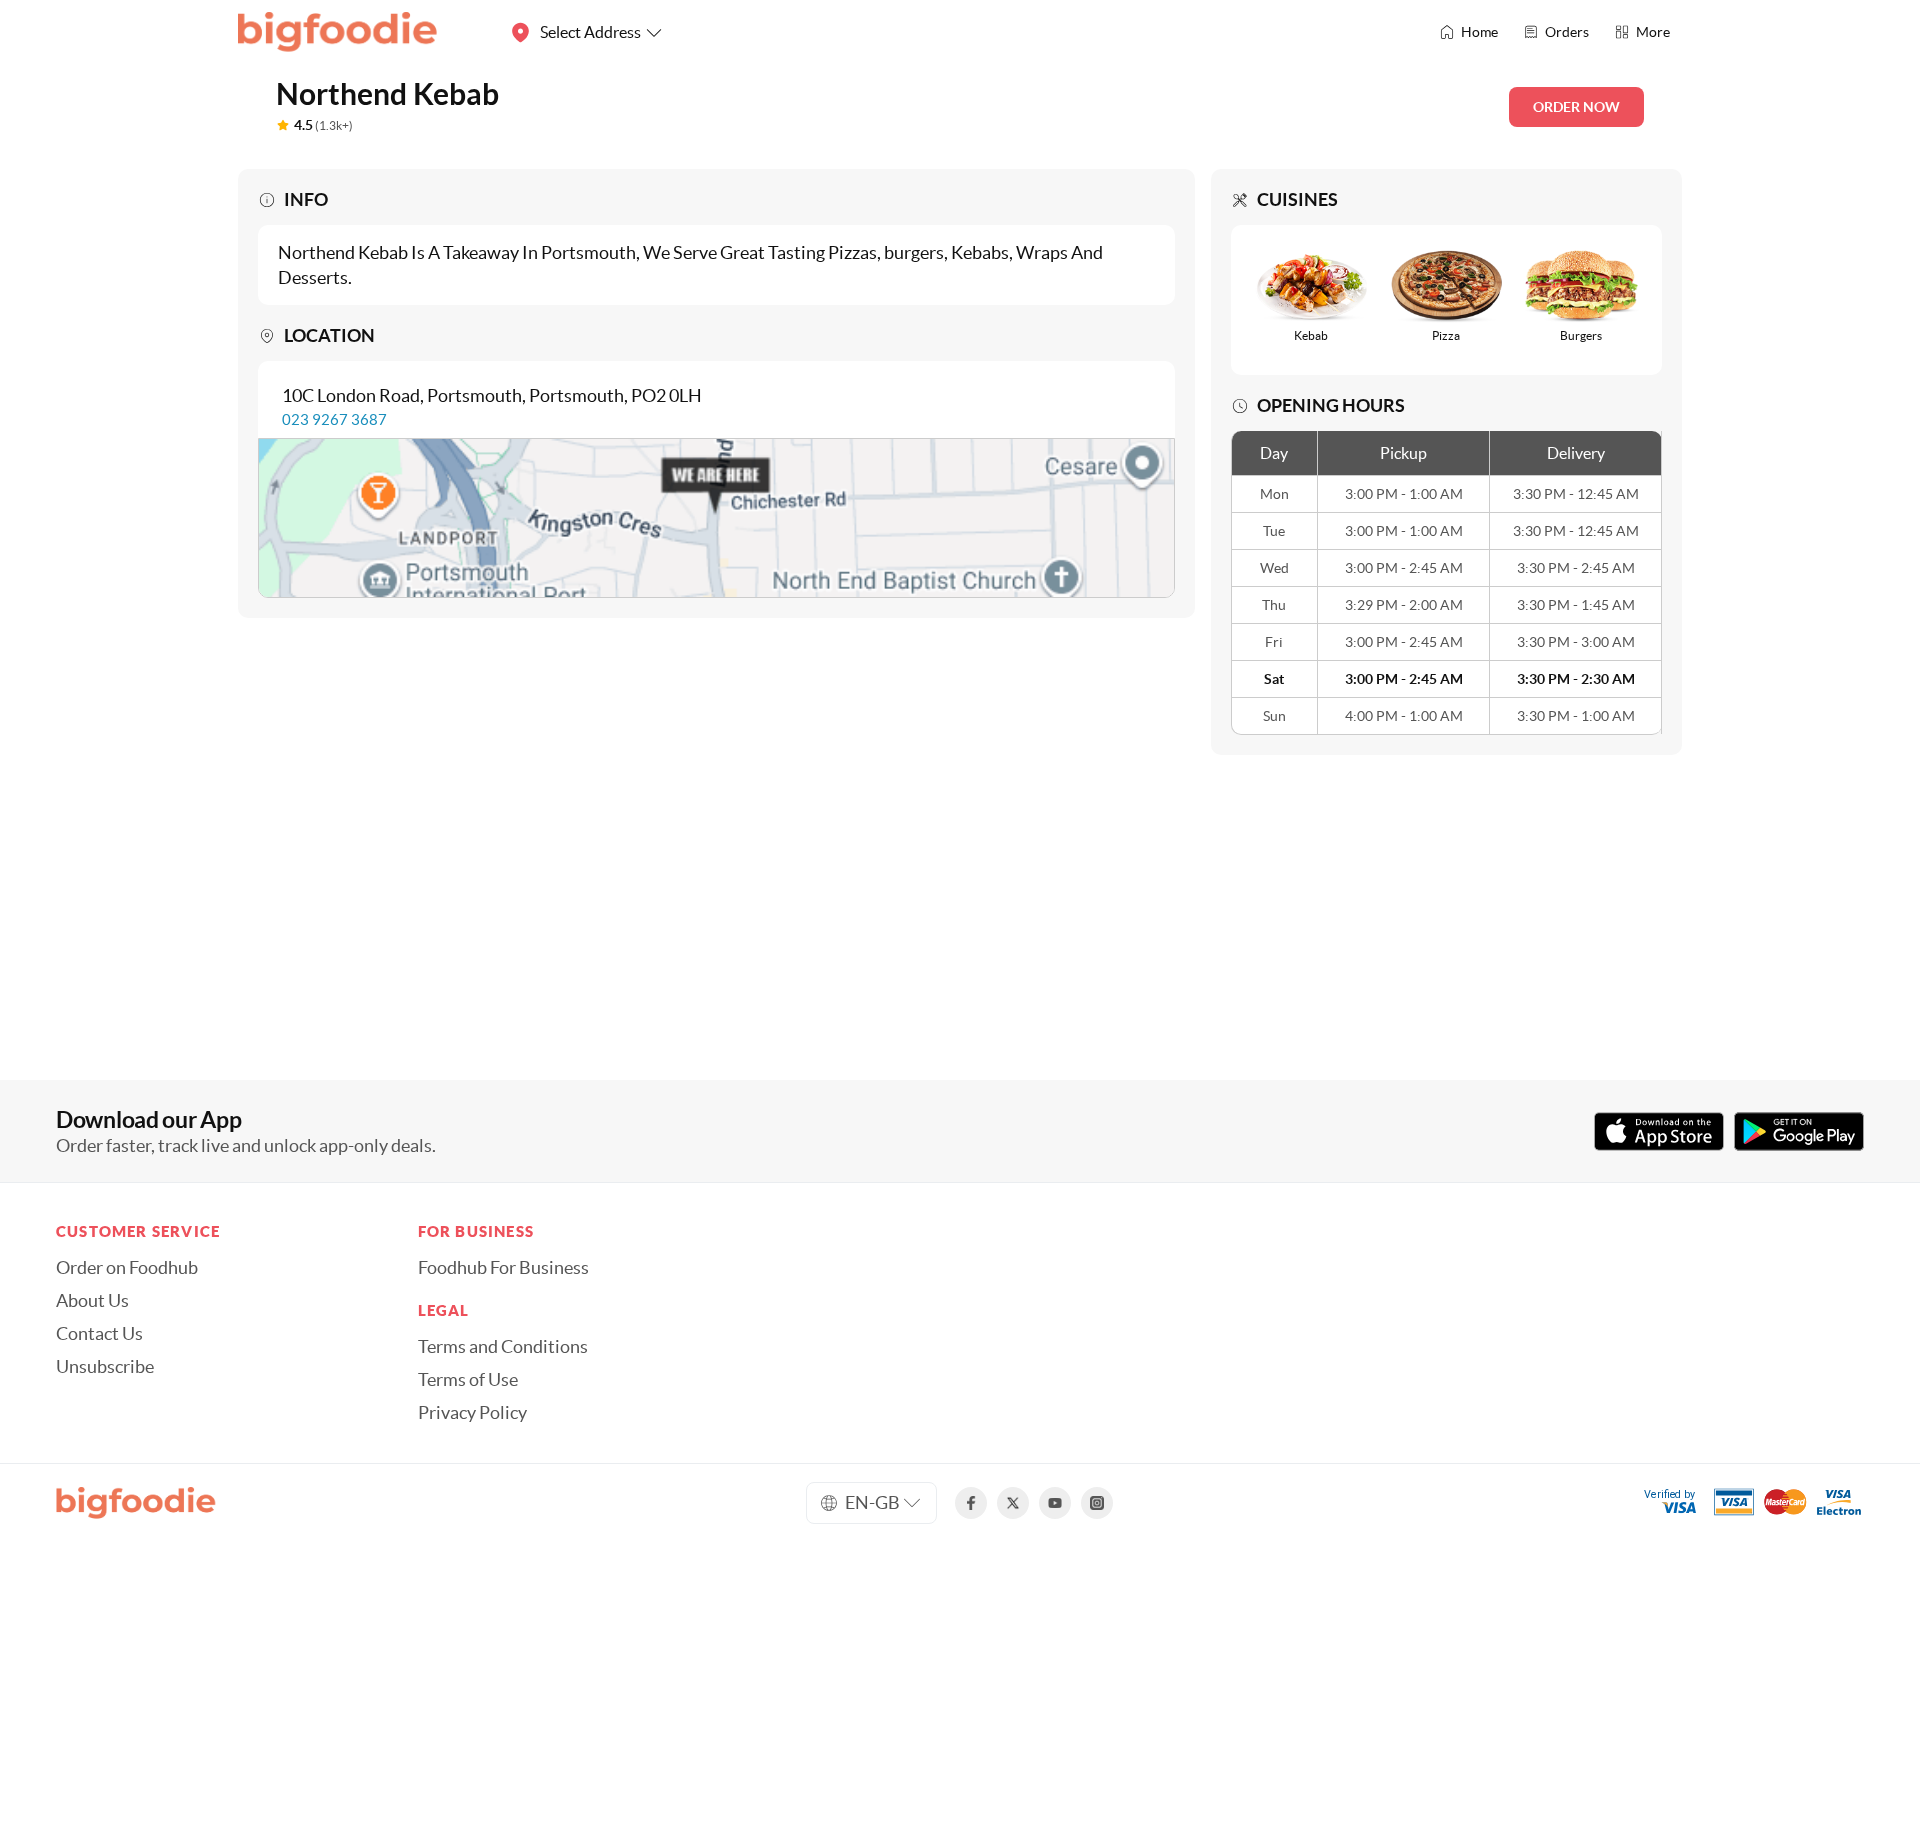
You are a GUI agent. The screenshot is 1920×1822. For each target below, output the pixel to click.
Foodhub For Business (503, 1268)
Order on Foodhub (127, 1268)
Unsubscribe (105, 1367)
